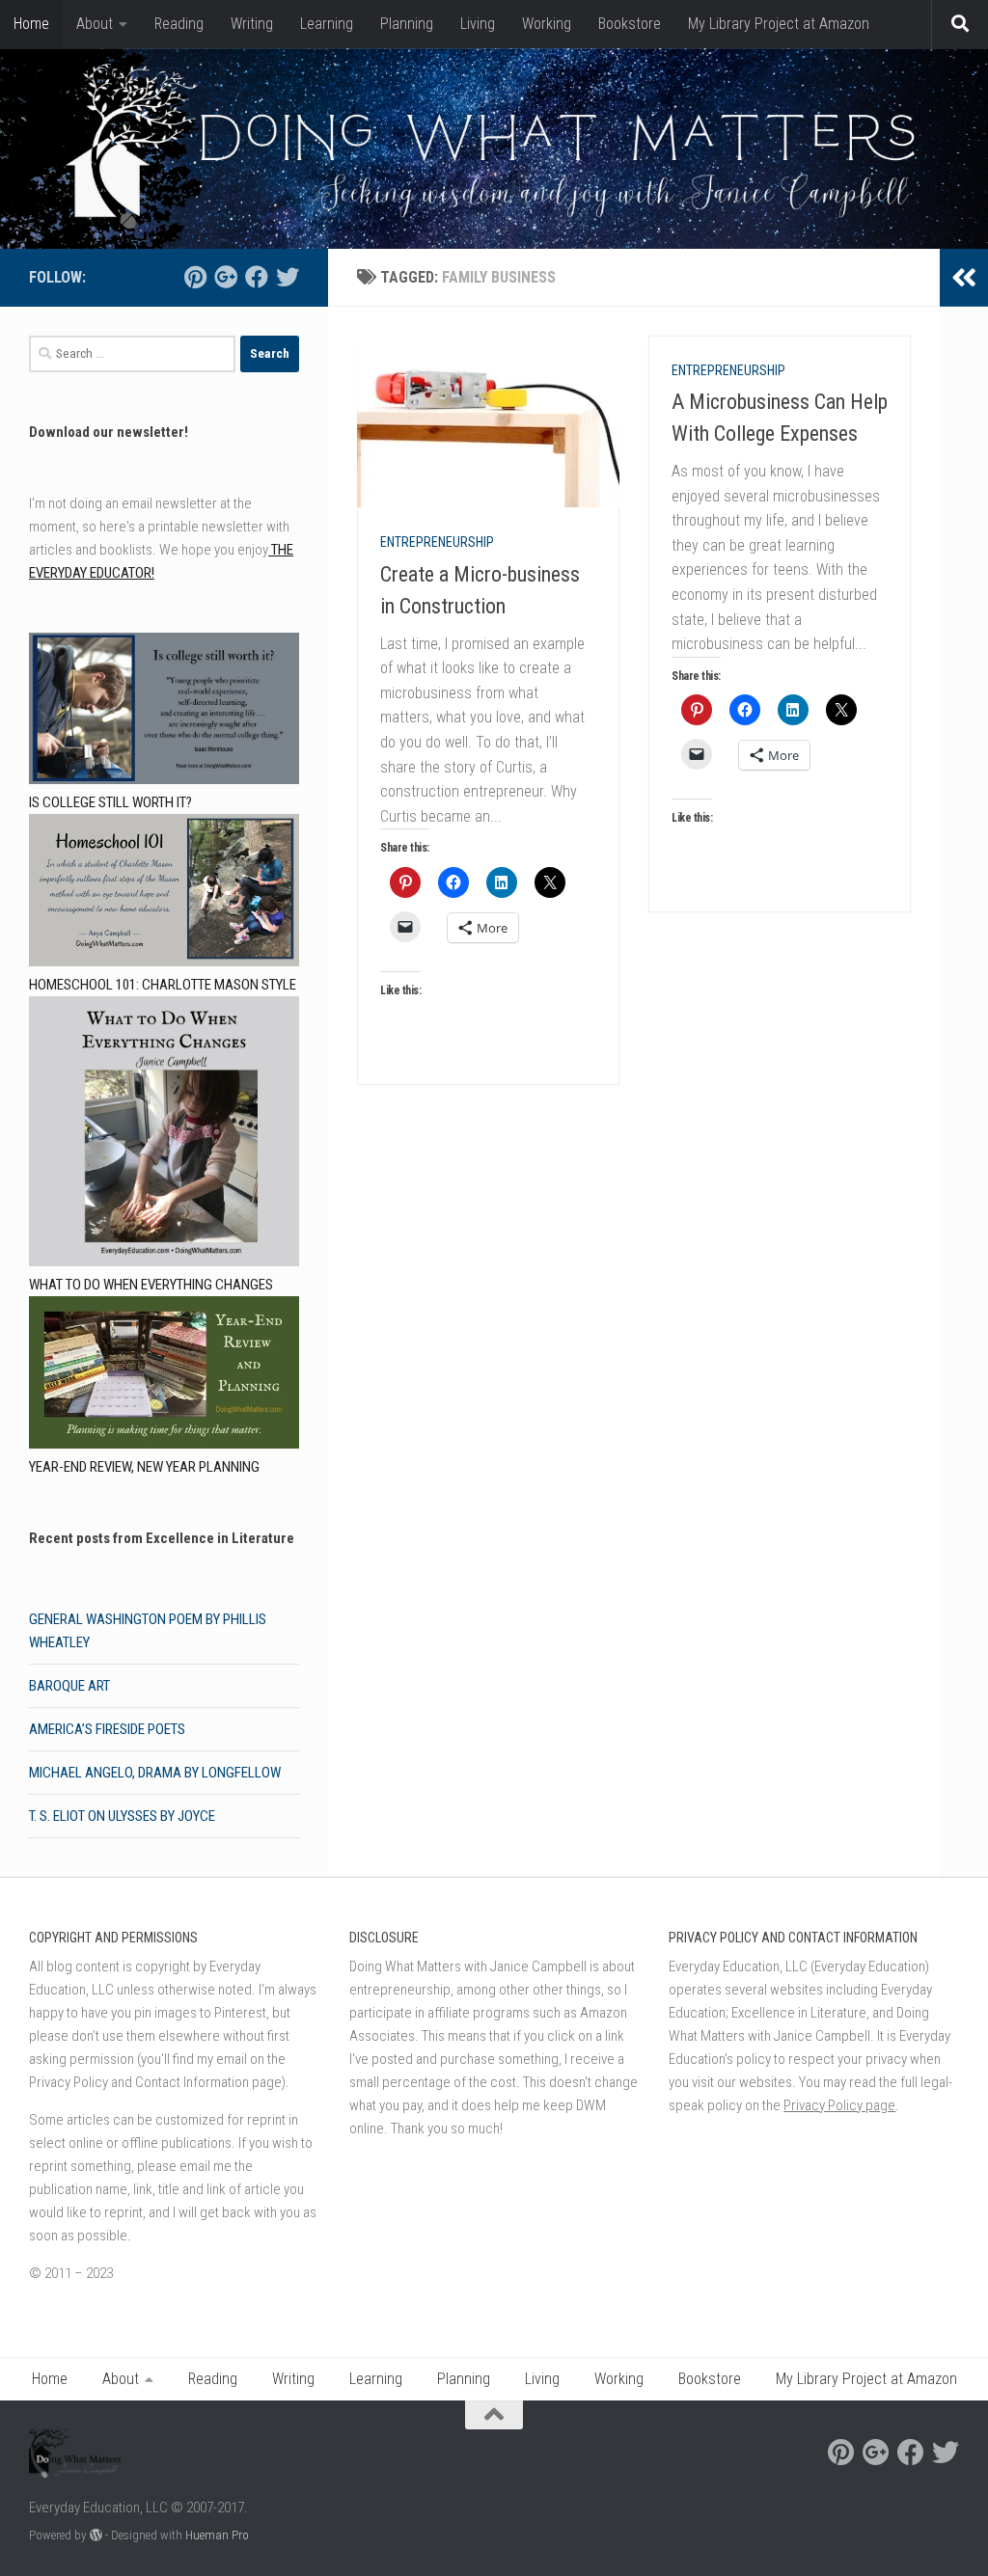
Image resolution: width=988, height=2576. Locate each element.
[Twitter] (288, 277)
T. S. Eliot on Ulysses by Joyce (122, 1816)
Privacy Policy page (839, 2105)
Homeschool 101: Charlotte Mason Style (163, 985)
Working (547, 24)
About (95, 24)
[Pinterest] (195, 277)
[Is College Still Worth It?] (164, 712)
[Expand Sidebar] (964, 278)
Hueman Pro (217, 2535)
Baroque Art (69, 1686)
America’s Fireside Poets (107, 1729)
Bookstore (630, 24)
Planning (407, 24)
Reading (179, 24)
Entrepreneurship (437, 542)
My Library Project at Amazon (779, 24)
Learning (327, 24)
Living (478, 24)
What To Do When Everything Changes (151, 1285)
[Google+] (226, 277)
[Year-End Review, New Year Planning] (164, 1376)
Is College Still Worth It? (110, 802)
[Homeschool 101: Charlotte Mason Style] (164, 894)
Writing (252, 24)
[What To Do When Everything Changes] (164, 1135)
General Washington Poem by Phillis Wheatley (148, 1631)
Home (31, 24)
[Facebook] (257, 277)
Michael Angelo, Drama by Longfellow (155, 1773)
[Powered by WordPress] (96, 2535)
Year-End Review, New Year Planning (144, 1467)
